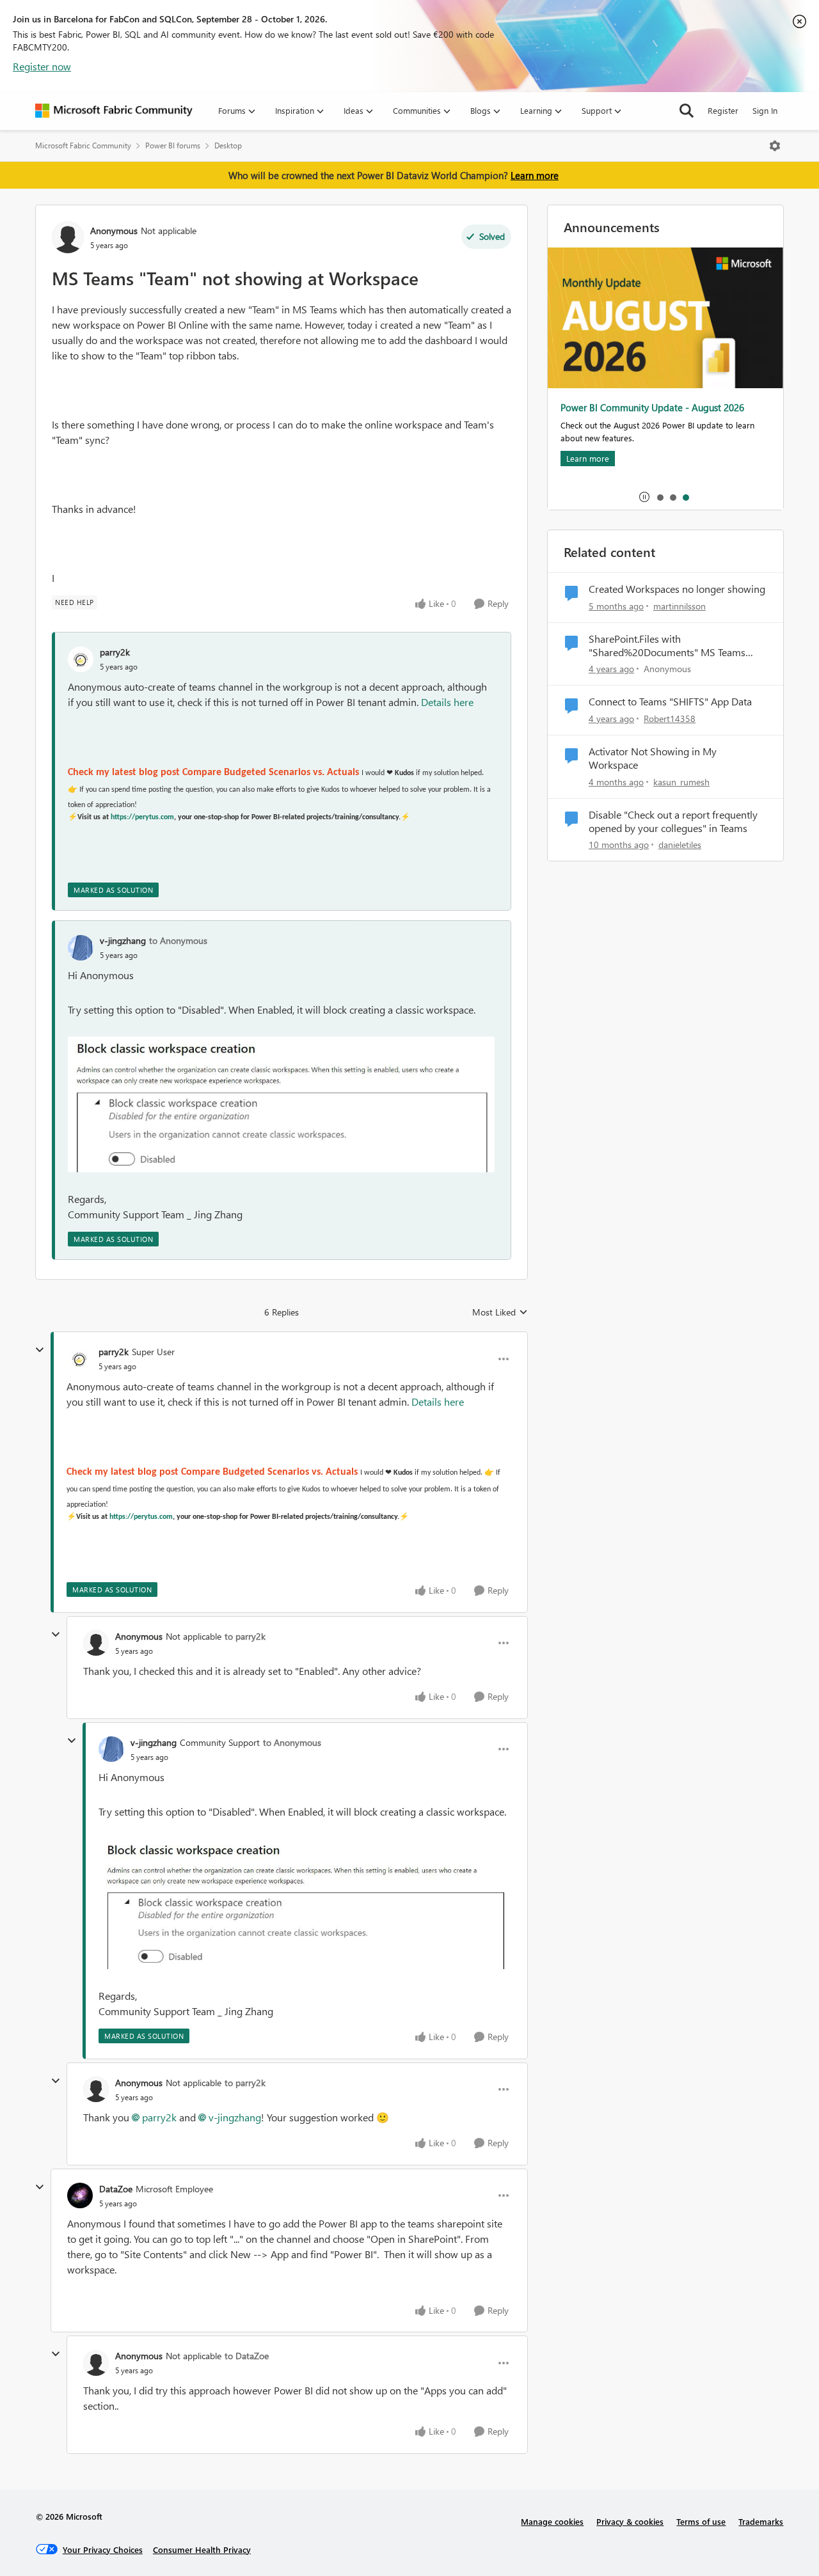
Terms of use (701, 2521)
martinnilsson (680, 606)
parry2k (115, 652)
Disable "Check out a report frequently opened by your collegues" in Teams (673, 821)
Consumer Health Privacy (202, 2549)
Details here (447, 702)
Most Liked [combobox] (500, 1312)
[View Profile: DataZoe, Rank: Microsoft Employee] (80, 2195)
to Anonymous (178, 940)
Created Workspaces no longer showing (677, 589)
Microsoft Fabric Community (83, 145)
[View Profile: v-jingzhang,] (81, 948)
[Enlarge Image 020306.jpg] (281, 1104)
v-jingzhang (123, 940)
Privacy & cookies (630, 2521)
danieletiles (680, 844)
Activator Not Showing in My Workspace (653, 758)
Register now (42, 66)
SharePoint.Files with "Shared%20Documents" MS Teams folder (667, 646)
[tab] (660, 497)
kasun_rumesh (681, 782)
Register (723, 110)
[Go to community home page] (114, 111)
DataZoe (116, 2189)
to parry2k (245, 1636)
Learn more (535, 175)
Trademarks (761, 2521)
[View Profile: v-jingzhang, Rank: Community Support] (111, 1749)
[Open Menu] (775, 146)
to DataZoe (247, 2356)
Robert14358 (670, 719)
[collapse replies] (40, 1350)
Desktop (228, 145)
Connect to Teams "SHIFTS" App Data (670, 702)
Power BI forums (173, 145)
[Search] (687, 111)
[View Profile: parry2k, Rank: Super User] (79, 1359)
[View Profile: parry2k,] (81, 659)
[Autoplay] (644, 497)
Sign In (765, 110)
